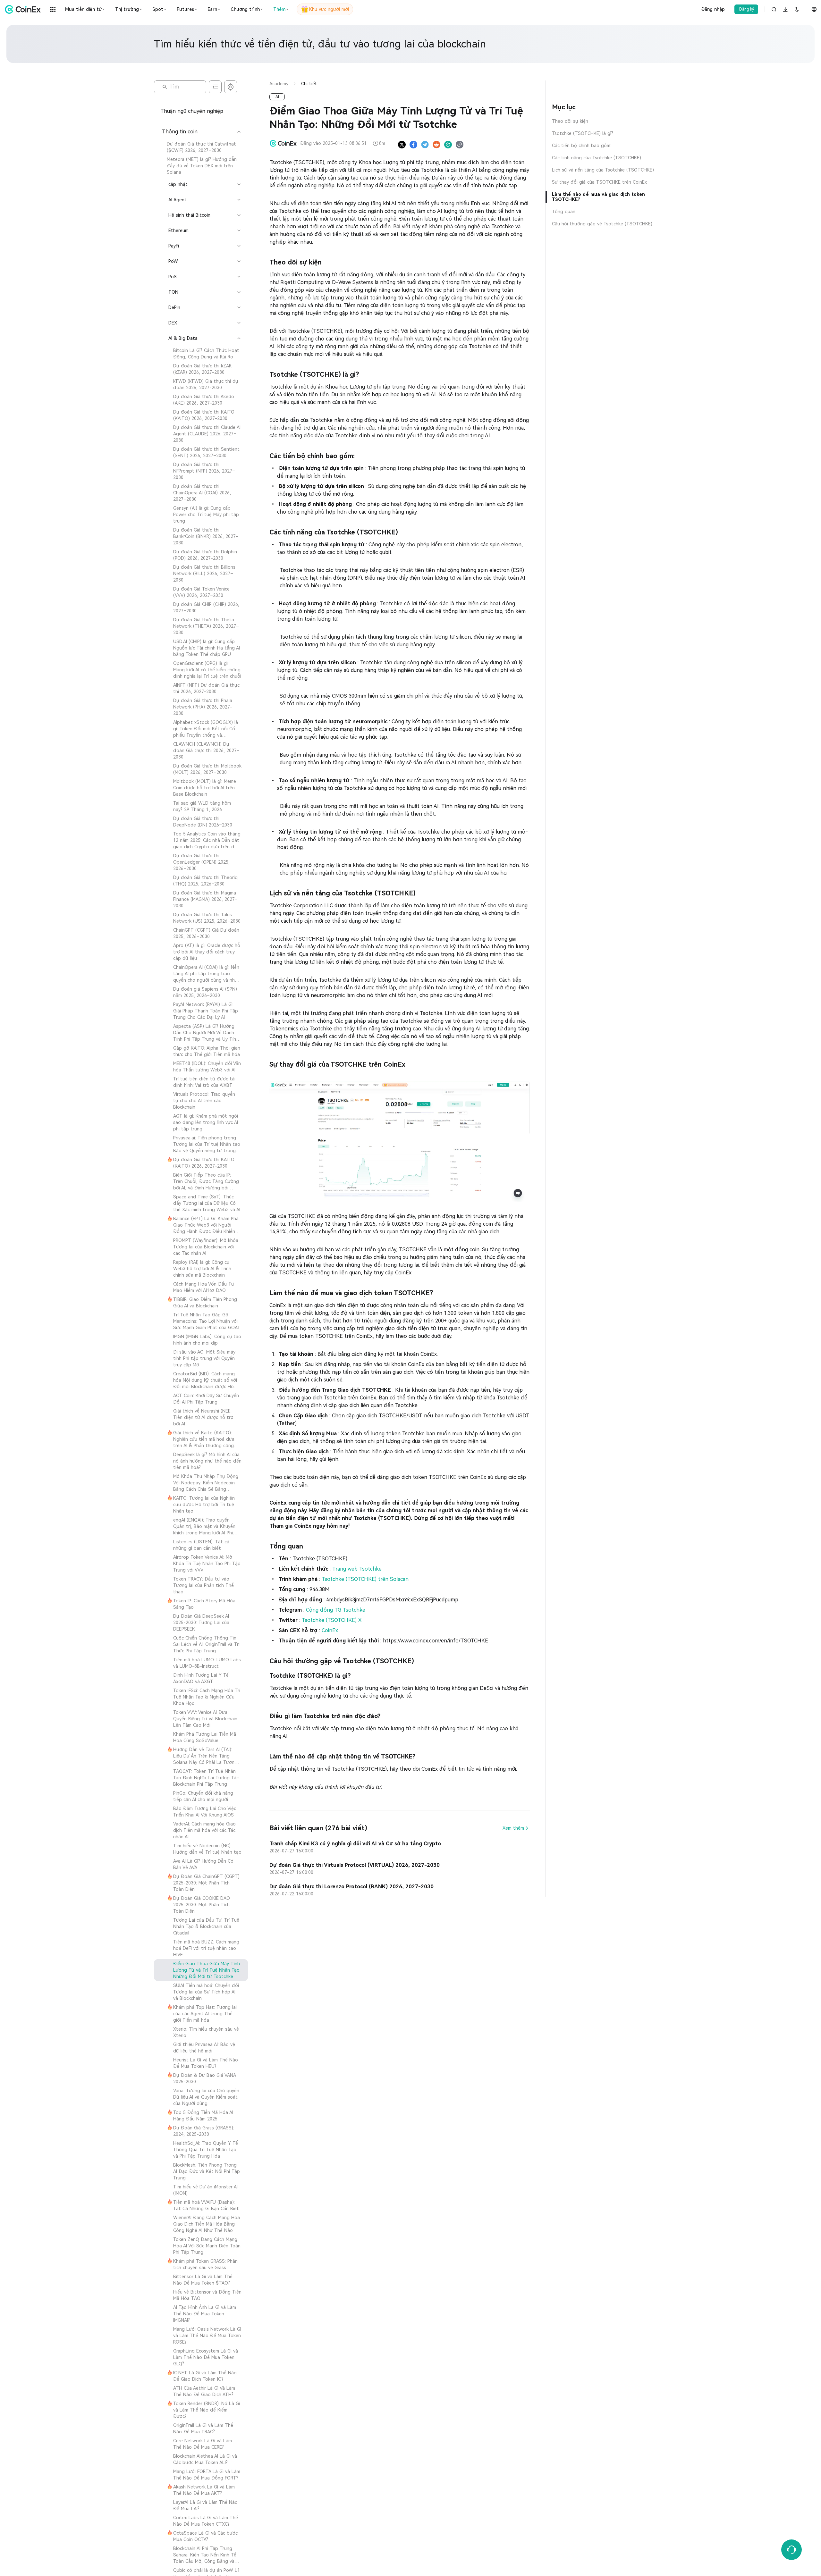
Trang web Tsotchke (357, 1569)
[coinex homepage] (24, 9)
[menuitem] (201, 147)
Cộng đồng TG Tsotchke (336, 1610)
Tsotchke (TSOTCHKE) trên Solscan (365, 1579)
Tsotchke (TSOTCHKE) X (332, 1620)
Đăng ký (746, 9)
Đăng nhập (713, 9)
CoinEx (330, 1630)
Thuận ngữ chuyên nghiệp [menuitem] (192, 111)
